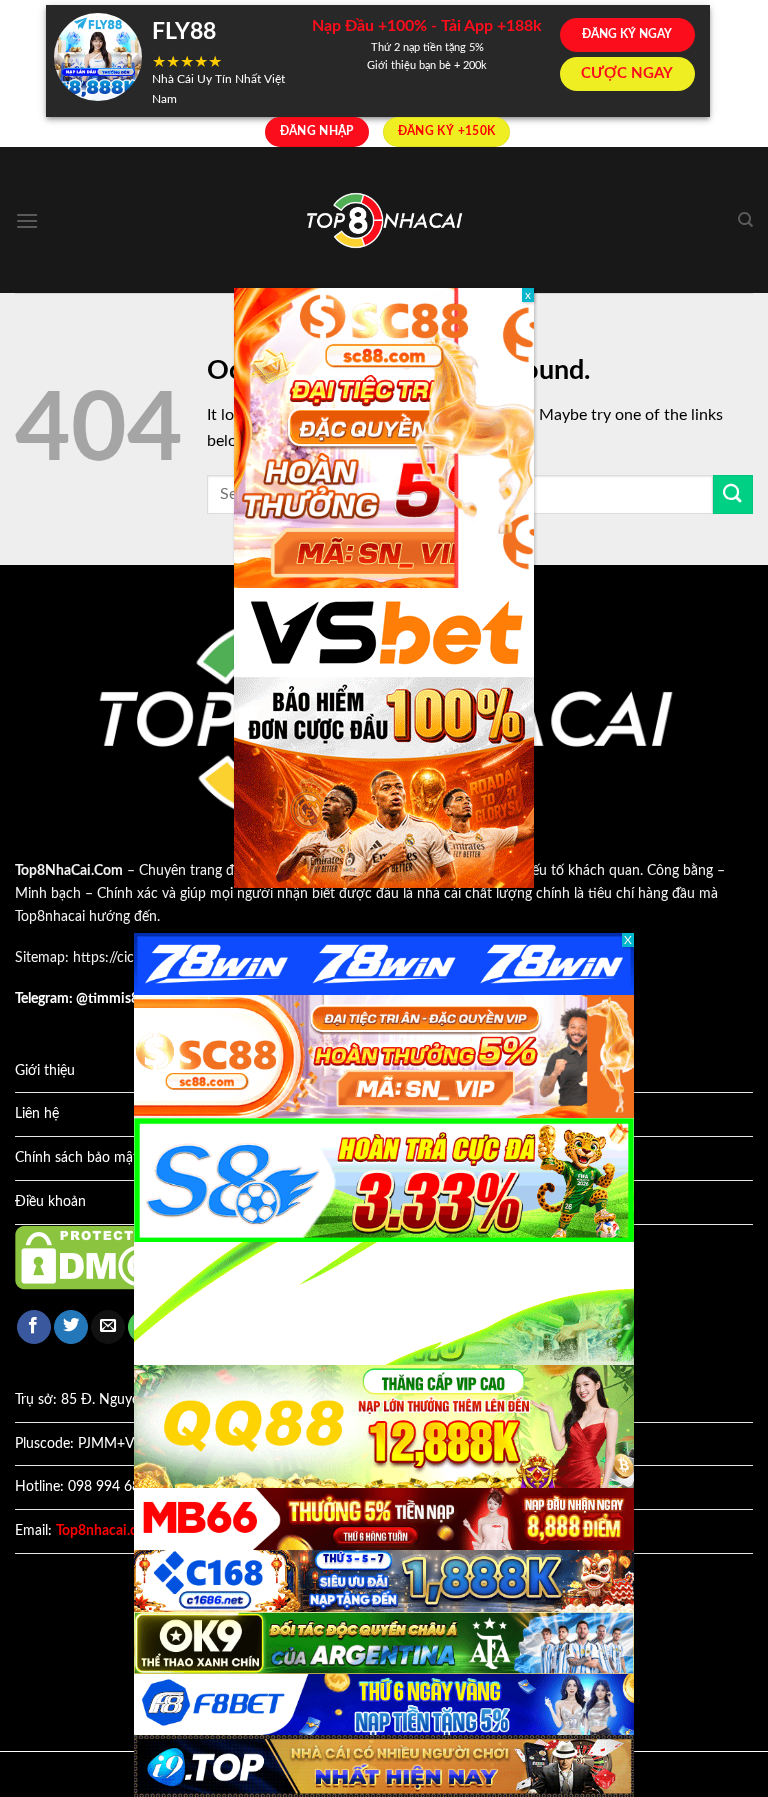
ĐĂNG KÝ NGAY (627, 34)
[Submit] (733, 494)
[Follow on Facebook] (34, 1327)
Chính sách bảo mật (76, 1158)
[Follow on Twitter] (71, 1327)
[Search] (745, 220)
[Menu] (27, 220)
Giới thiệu (45, 1071)
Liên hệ (37, 1114)
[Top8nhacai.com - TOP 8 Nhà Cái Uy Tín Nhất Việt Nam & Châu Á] (384, 220)
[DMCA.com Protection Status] (105, 1257)
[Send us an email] (108, 1327)
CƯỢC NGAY (627, 73)
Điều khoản (50, 1202)
